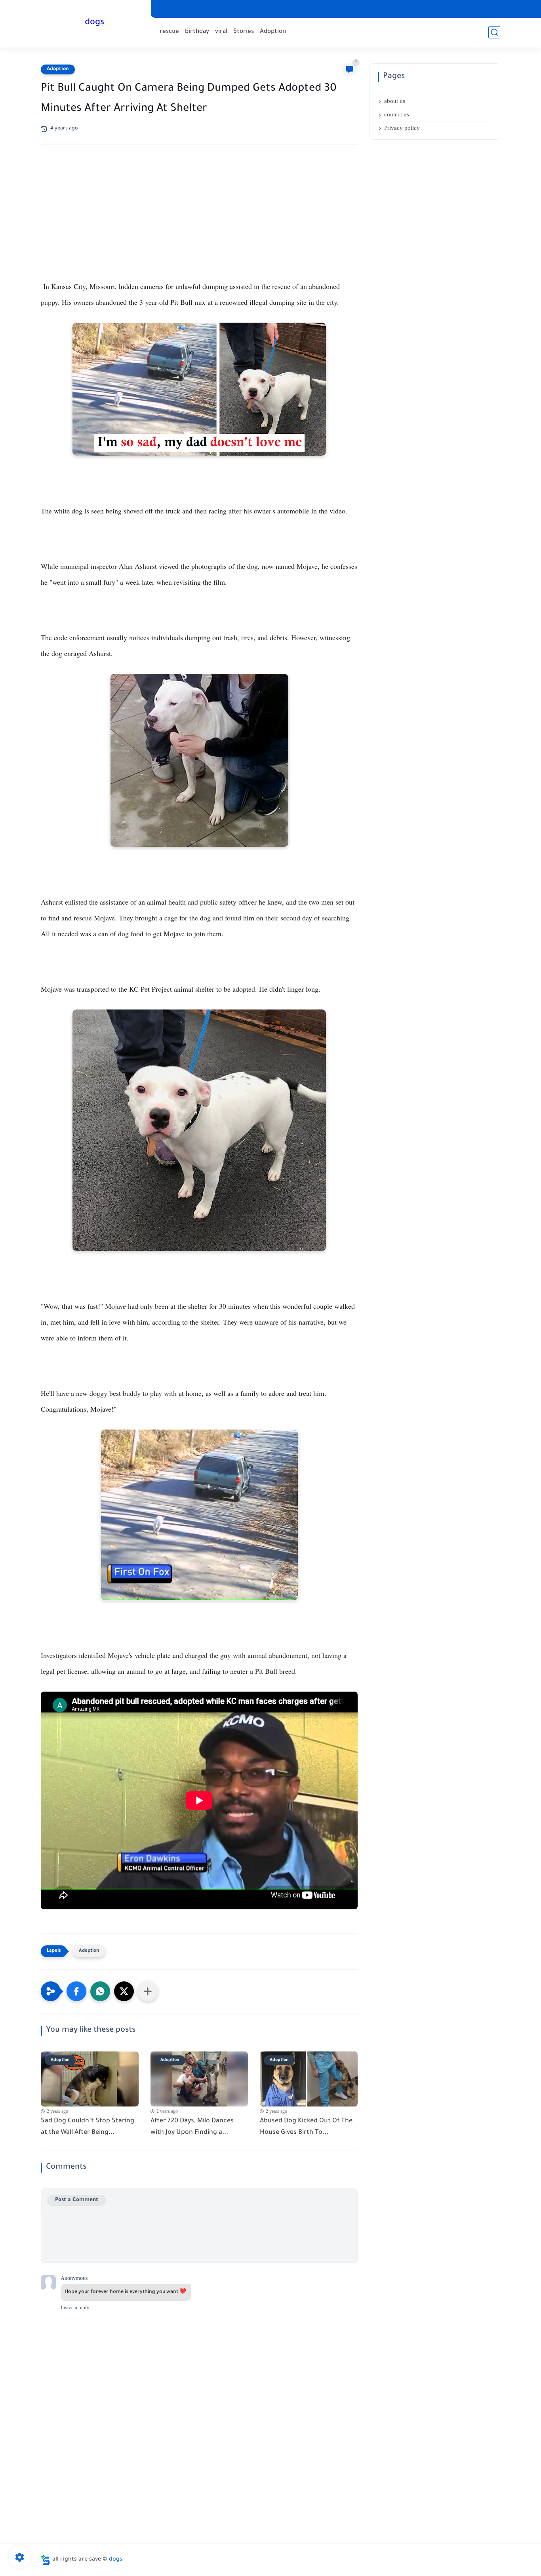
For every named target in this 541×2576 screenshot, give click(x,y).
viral (221, 32)
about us (395, 101)
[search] (494, 32)
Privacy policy (402, 128)
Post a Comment (77, 2200)
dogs (94, 23)
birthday (197, 32)
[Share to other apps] (148, 1991)
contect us (397, 114)
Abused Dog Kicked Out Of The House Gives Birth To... (306, 2127)
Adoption (273, 32)
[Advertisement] (199, 220)
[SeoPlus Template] (46, 2560)
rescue (169, 32)
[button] (76, 1991)
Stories (244, 32)
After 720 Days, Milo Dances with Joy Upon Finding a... (192, 2127)
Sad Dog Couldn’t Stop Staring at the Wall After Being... (88, 2127)
